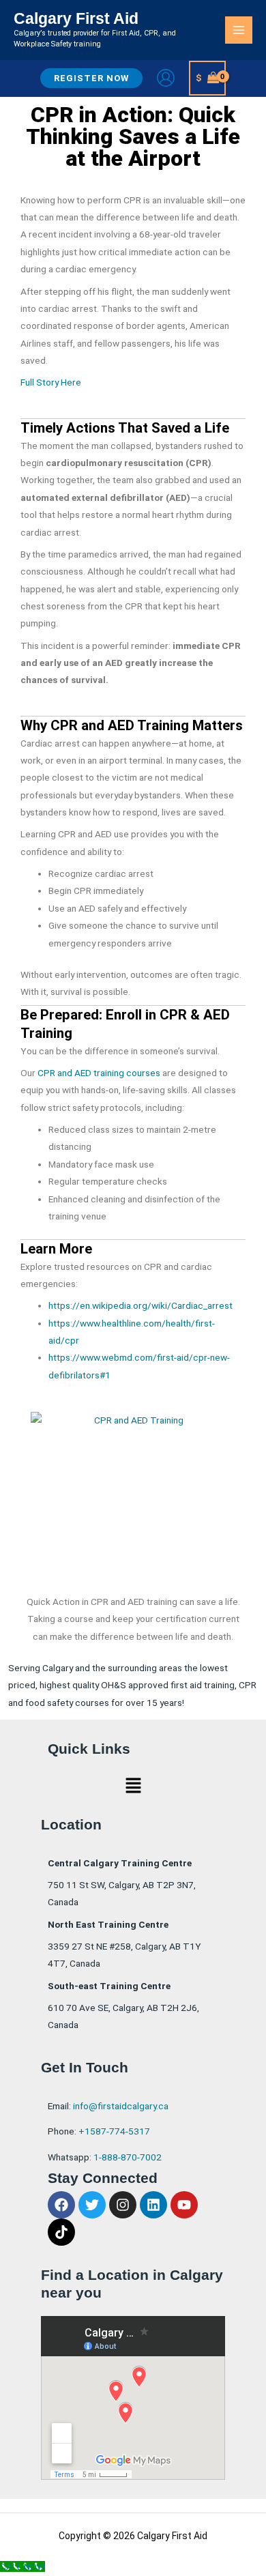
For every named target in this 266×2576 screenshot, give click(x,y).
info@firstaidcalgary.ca (121, 2106)
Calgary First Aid (76, 18)
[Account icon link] (166, 78)
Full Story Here (51, 382)
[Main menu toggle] (239, 30)
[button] (91, 78)
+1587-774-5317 (114, 2131)
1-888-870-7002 (128, 2157)
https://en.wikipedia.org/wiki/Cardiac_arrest (141, 1305)
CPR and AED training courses (99, 1073)
